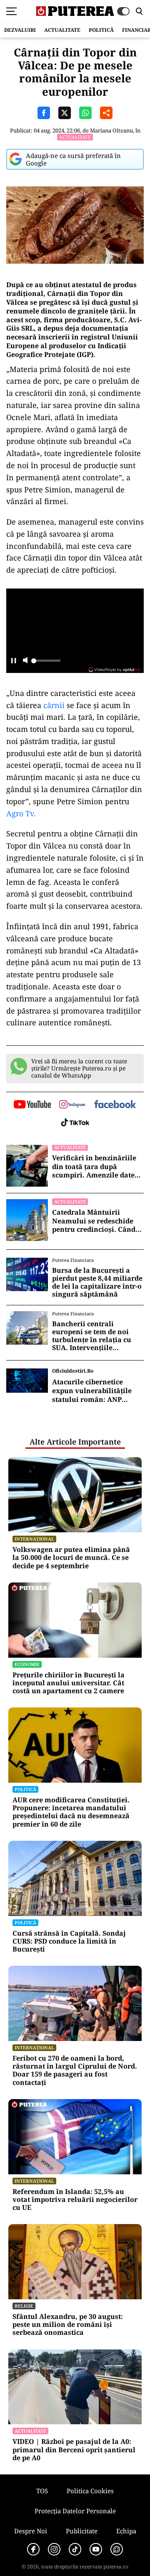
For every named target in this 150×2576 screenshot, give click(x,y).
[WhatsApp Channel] (117, 2549)
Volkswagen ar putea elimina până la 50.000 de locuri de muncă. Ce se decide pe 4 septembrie (71, 1558)
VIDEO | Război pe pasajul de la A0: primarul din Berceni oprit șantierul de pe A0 (74, 2450)
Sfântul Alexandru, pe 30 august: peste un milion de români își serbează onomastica (68, 2325)
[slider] (46, 663)
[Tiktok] (75, 2549)
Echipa (126, 2531)
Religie (24, 2306)
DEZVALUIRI (20, 30)
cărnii (53, 705)
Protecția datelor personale (75, 2511)
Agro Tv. (21, 813)
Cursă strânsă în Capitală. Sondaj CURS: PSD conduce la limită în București (69, 1942)
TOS (42, 2491)
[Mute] (25, 661)
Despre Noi (31, 2531)
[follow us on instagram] (72, 1105)
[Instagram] (54, 2549)
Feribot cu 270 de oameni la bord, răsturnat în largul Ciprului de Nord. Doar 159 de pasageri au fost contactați (75, 2070)
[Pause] (14, 661)
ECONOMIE (27, 1664)
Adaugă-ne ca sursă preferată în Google (73, 159)
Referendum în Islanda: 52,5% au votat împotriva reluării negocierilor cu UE (75, 2200)
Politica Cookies (90, 2491)
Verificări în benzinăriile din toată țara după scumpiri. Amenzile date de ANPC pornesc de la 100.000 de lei (94, 1167)
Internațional (34, 1539)
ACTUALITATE (62, 30)
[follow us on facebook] (115, 1105)
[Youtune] (96, 2549)
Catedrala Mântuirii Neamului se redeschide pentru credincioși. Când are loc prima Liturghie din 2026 (98, 1221)
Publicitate (82, 2531)
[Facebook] (33, 2549)
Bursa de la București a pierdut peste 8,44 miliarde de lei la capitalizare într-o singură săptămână (97, 1283)
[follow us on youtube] (32, 1105)
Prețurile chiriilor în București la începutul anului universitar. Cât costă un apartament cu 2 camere (69, 1683)
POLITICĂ (101, 30)
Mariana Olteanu (111, 130)
